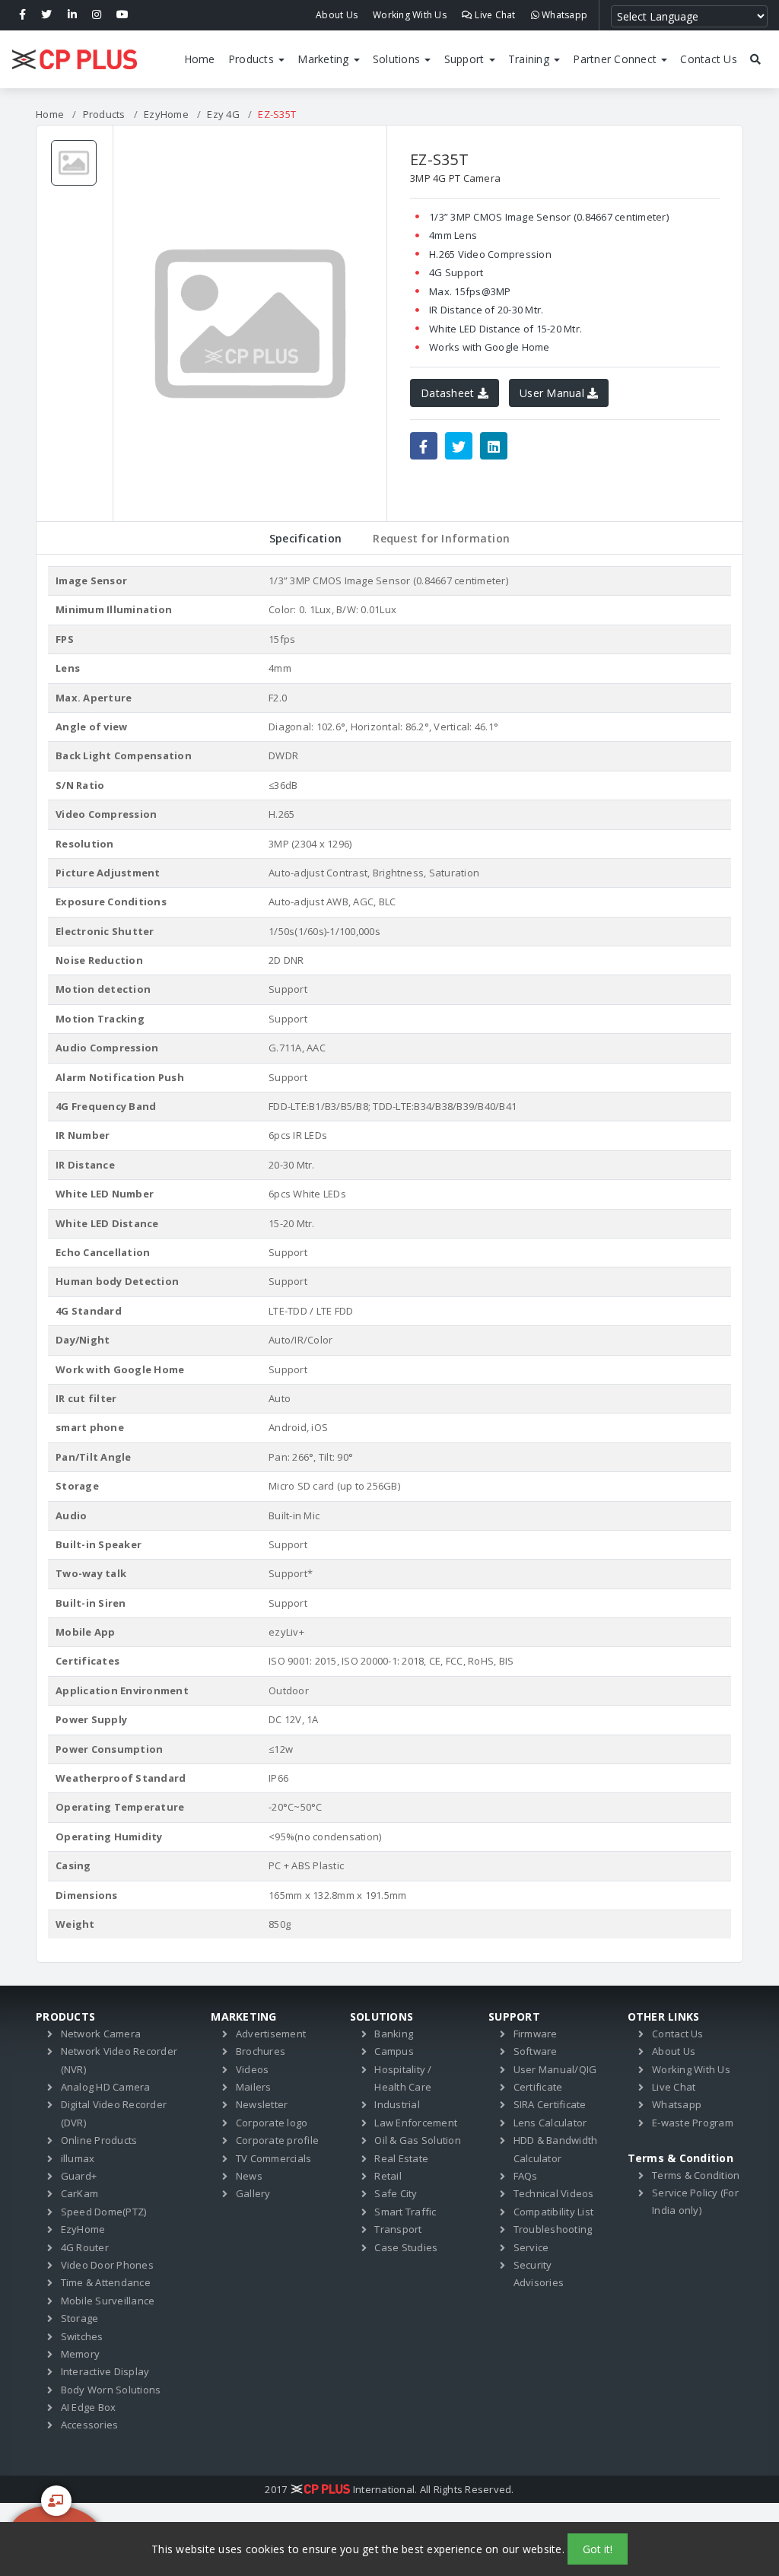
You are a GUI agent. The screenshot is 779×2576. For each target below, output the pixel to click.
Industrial (397, 2104)
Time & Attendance (106, 2282)
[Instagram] (97, 15)
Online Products (99, 2140)
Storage (80, 2318)
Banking (394, 2034)
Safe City (396, 2193)
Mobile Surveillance (108, 2301)
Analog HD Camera (106, 2087)
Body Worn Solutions (111, 2390)
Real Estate (401, 2158)
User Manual (553, 393)
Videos (253, 2069)
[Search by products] (756, 59)
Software (536, 2051)
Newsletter (262, 2104)
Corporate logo (272, 2123)
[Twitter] (46, 15)
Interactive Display (105, 2371)
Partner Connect (616, 59)
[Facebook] (22, 15)
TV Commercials (274, 2158)
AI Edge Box (89, 2407)
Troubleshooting (553, 2229)
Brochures (261, 2051)
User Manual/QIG (555, 2069)
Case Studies (406, 2247)
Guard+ (79, 2176)
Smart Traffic (405, 2212)
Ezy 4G (223, 114)
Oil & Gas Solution (418, 2140)
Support (466, 59)
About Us (337, 15)
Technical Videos (554, 2193)
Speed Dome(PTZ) (104, 2212)
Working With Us (410, 15)
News (249, 2176)
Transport (398, 2229)
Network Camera (101, 2034)
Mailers (254, 2087)
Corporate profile (277, 2140)
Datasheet (449, 393)
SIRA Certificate (550, 2104)
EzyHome (166, 114)
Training (530, 59)
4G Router (85, 2247)
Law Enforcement (416, 2123)
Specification (305, 538)
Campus (394, 2051)
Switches (82, 2336)
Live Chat (494, 15)
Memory (81, 2354)
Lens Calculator (550, 2123)
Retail (388, 2176)
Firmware (536, 2034)
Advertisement (271, 2034)
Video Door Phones (107, 2265)
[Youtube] (122, 15)
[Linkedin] (72, 15)
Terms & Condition (696, 2175)
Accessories (90, 2425)
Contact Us (709, 59)
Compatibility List (554, 2212)
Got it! (598, 2549)
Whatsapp (563, 15)
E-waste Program (693, 2123)
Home (200, 59)
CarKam (80, 2193)
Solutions (398, 59)
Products (253, 59)
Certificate (538, 2087)
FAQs (526, 2176)
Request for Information (441, 538)
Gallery (253, 2193)
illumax (78, 2158)
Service (531, 2247)
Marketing (325, 59)
